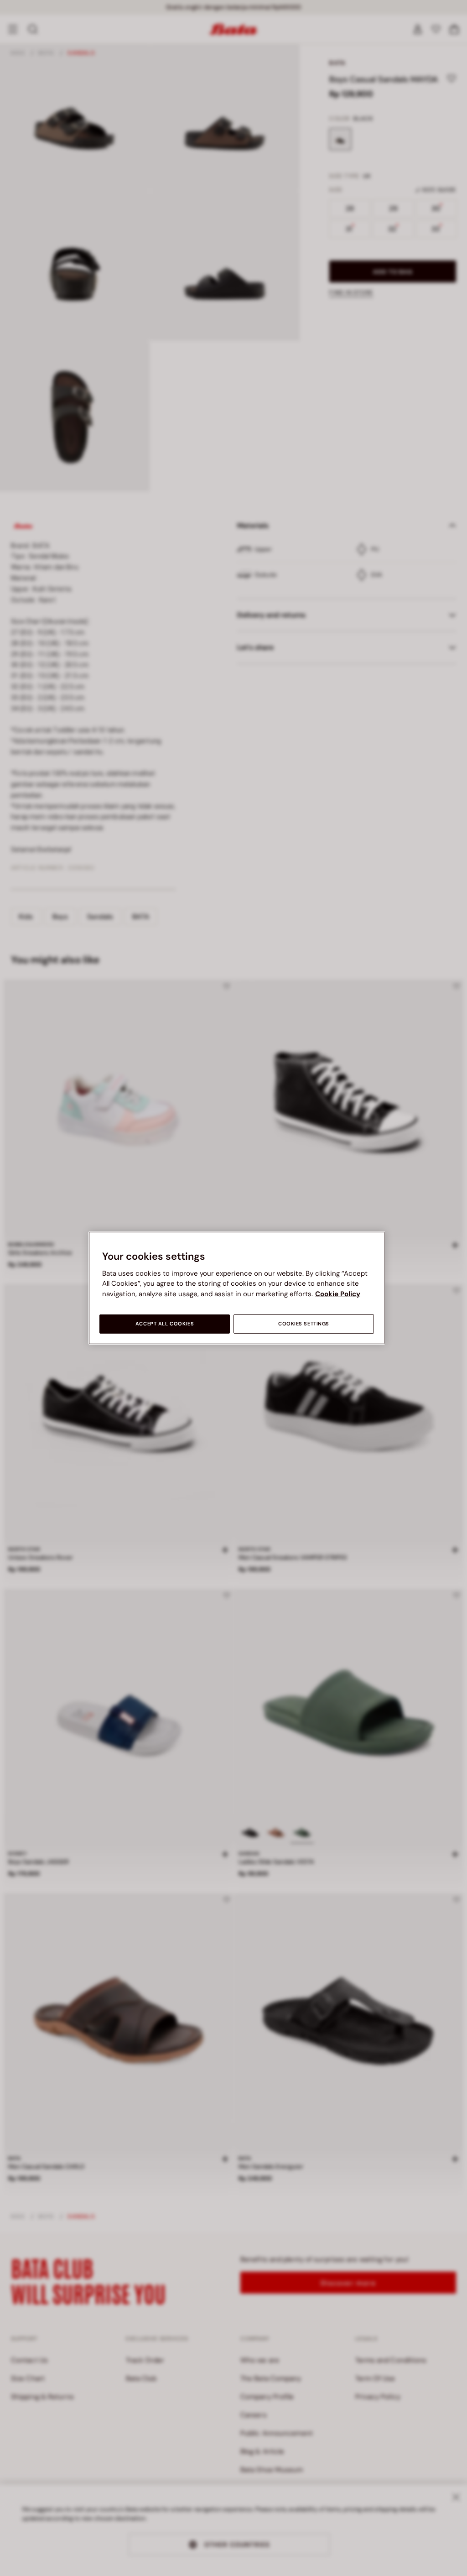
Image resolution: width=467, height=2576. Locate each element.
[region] (237, 1288)
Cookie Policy (338, 1294)
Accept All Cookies (165, 1324)
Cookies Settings (304, 1324)
